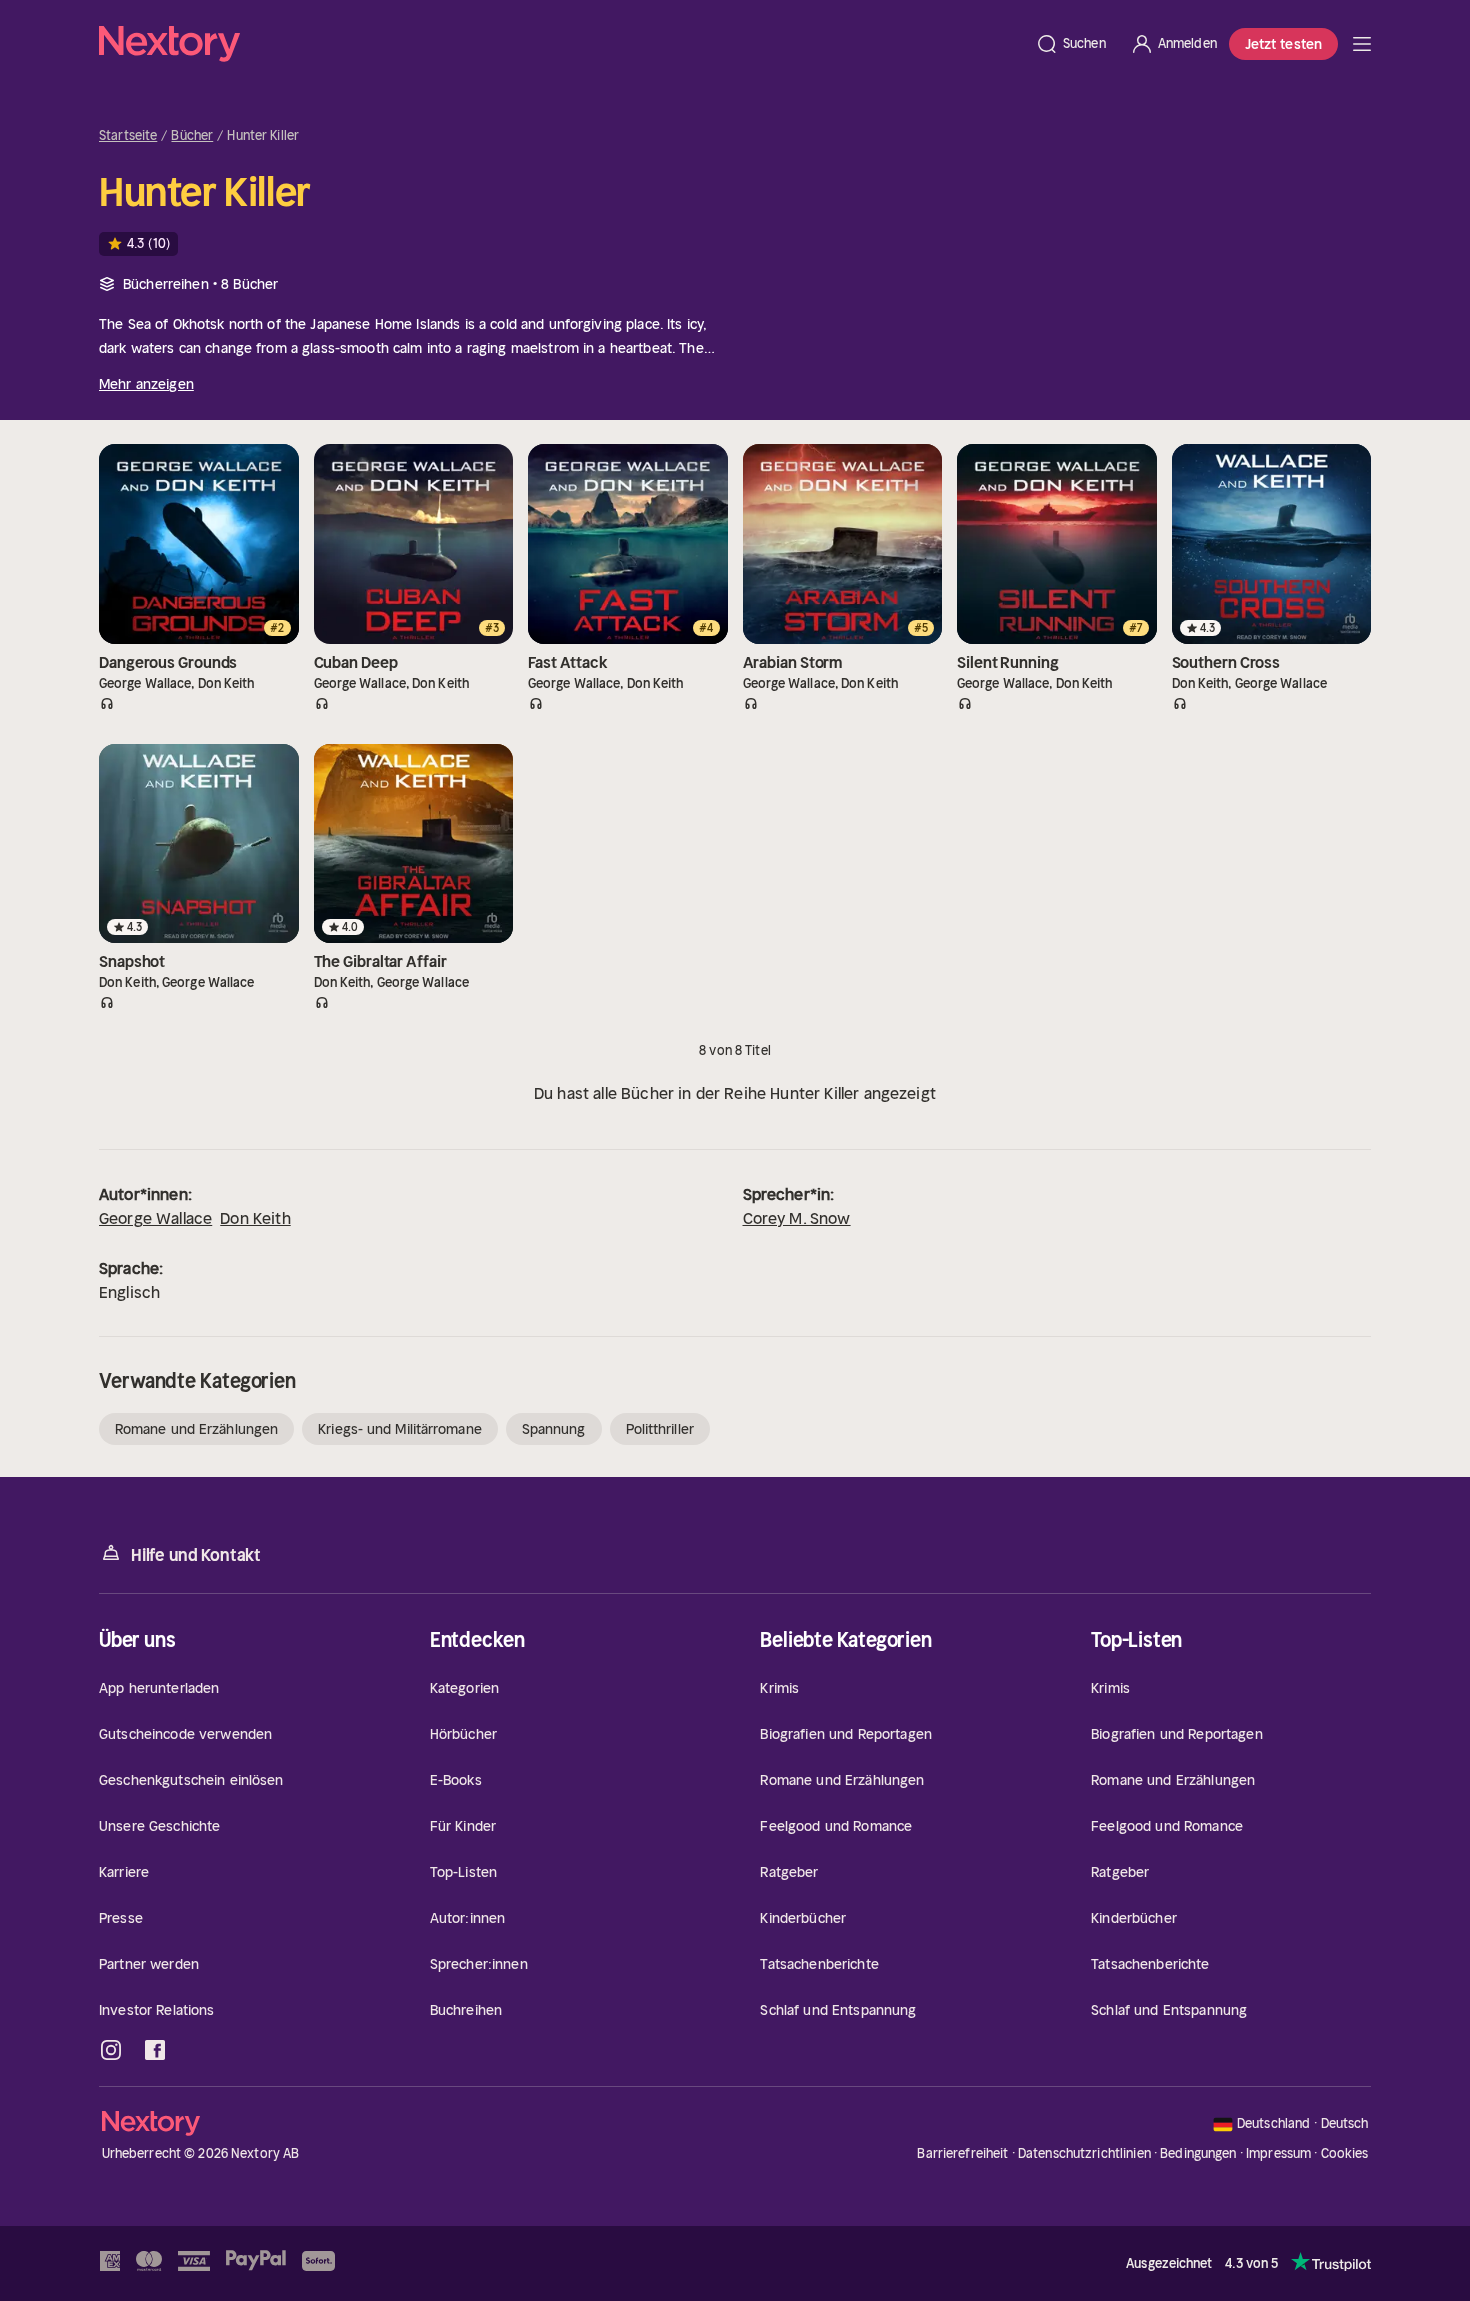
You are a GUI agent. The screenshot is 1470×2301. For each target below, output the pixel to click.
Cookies (1345, 2154)
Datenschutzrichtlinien (1084, 2153)
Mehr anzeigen (146, 384)
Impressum (1278, 2153)
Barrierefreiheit (962, 2153)
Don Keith (255, 1218)
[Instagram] (111, 2050)
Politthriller (660, 1429)
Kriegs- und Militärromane (400, 1429)
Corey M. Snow (797, 1218)
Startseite (128, 136)
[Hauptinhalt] (1362, 44)
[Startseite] (561, 44)
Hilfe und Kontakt (196, 1555)
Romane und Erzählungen (196, 1429)
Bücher (192, 136)
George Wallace (155, 1218)
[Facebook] (155, 2050)
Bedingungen (1198, 2153)
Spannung (554, 1429)
